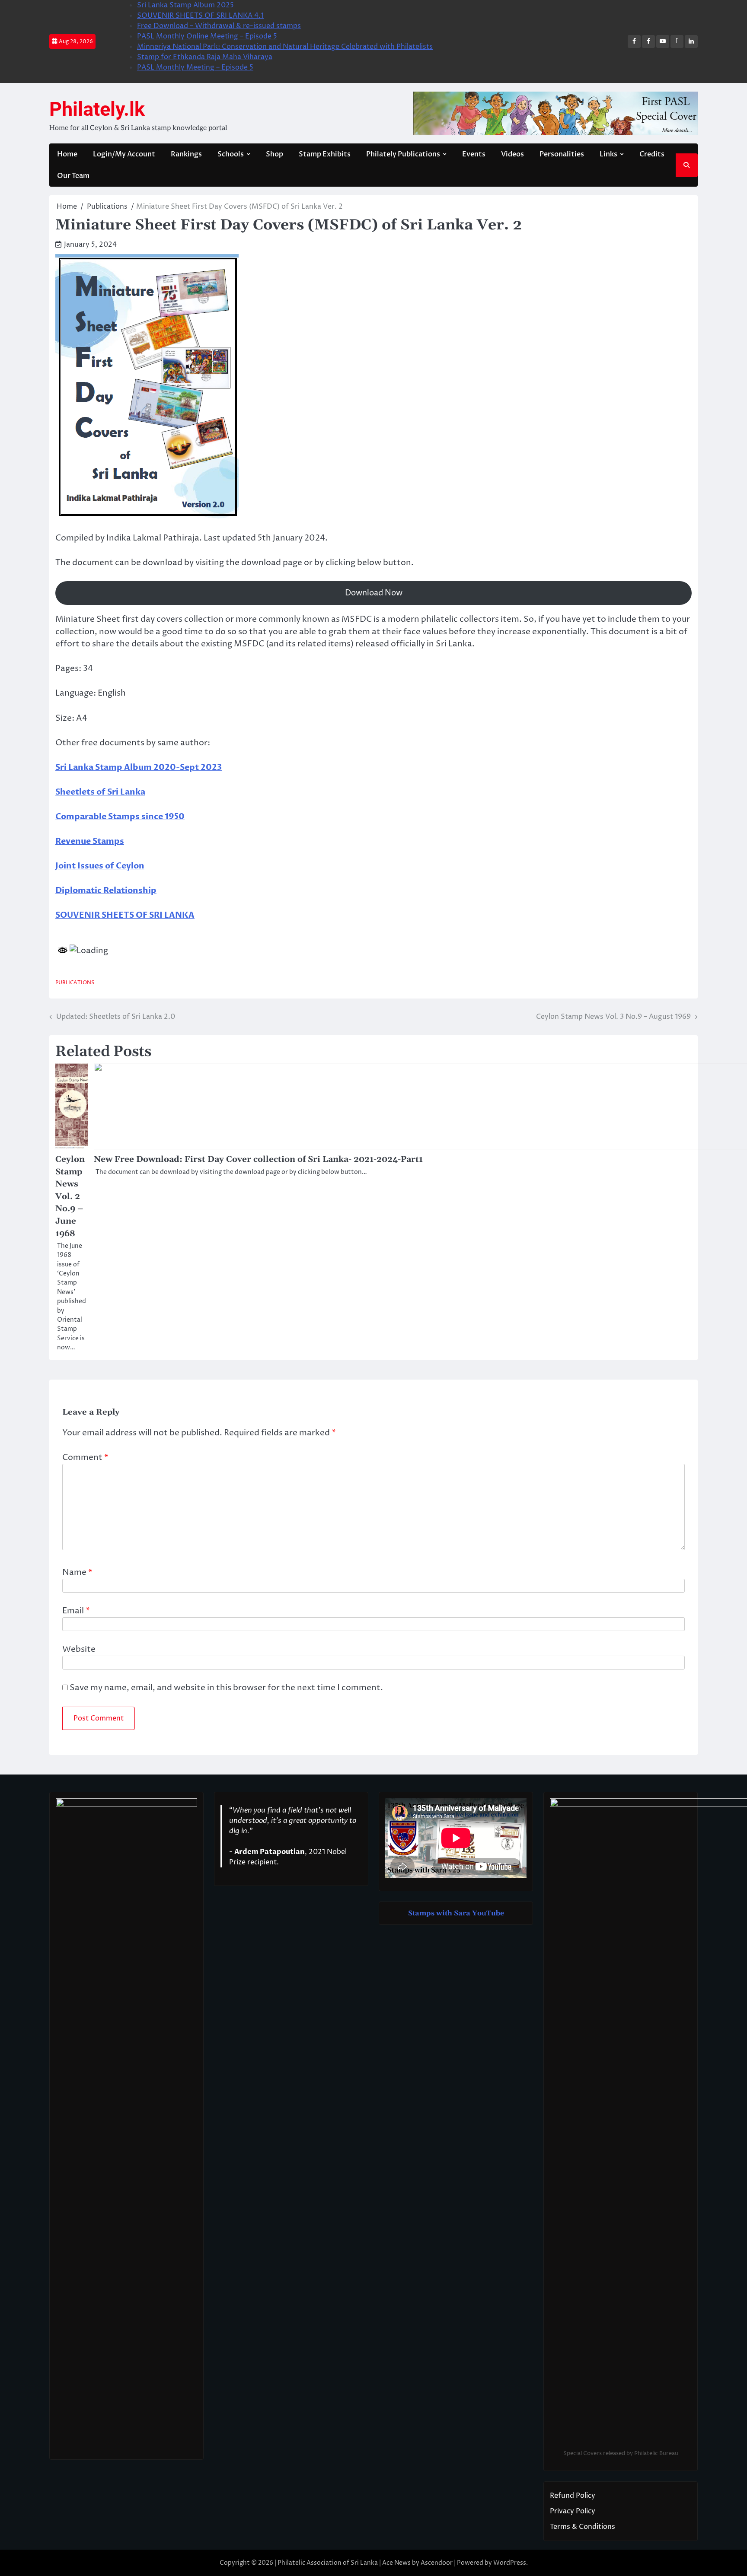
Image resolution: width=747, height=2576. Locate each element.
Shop (275, 154)
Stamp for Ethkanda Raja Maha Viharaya (205, 57)
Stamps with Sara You (447, 1913)
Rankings (186, 154)
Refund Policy (573, 2496)
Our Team (73, 176)
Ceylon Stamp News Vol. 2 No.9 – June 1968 (70, 1196)
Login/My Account (124, 154)
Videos (512, 154)
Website (79, 1649)
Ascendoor (437, 2563)
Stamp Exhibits (325, 154)
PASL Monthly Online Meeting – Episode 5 (207, 36)
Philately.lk (97, 109)
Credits (652, 154)
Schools (231, 154)
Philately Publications (403, 154)
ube (498, 1913)
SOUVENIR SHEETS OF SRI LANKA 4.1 (200, 16)
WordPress (510, 2563)
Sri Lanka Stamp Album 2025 (185, 5)
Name (77, 1572)
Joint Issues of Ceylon (100, 866)
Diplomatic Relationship (106, 890)
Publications (75, 983)
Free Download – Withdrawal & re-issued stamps (219, 26)
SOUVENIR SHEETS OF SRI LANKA (125, 915)
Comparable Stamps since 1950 (120, 817)
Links (608, 154)
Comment (85, 1457)
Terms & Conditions (583, 2527)
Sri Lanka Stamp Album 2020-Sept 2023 (139, 767)
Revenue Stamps (90, 841)
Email (76, 1611)
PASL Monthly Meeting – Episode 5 (195, 67)
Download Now (374, 593)
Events (474, 154)
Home (67, 154)
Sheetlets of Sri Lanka (100, 792)
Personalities (562, 154)
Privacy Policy (573, 2511)
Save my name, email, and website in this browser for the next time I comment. (226, 1688)
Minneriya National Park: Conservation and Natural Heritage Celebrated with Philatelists (285, 47)
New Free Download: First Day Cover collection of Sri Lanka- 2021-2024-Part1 (258, 1159)
